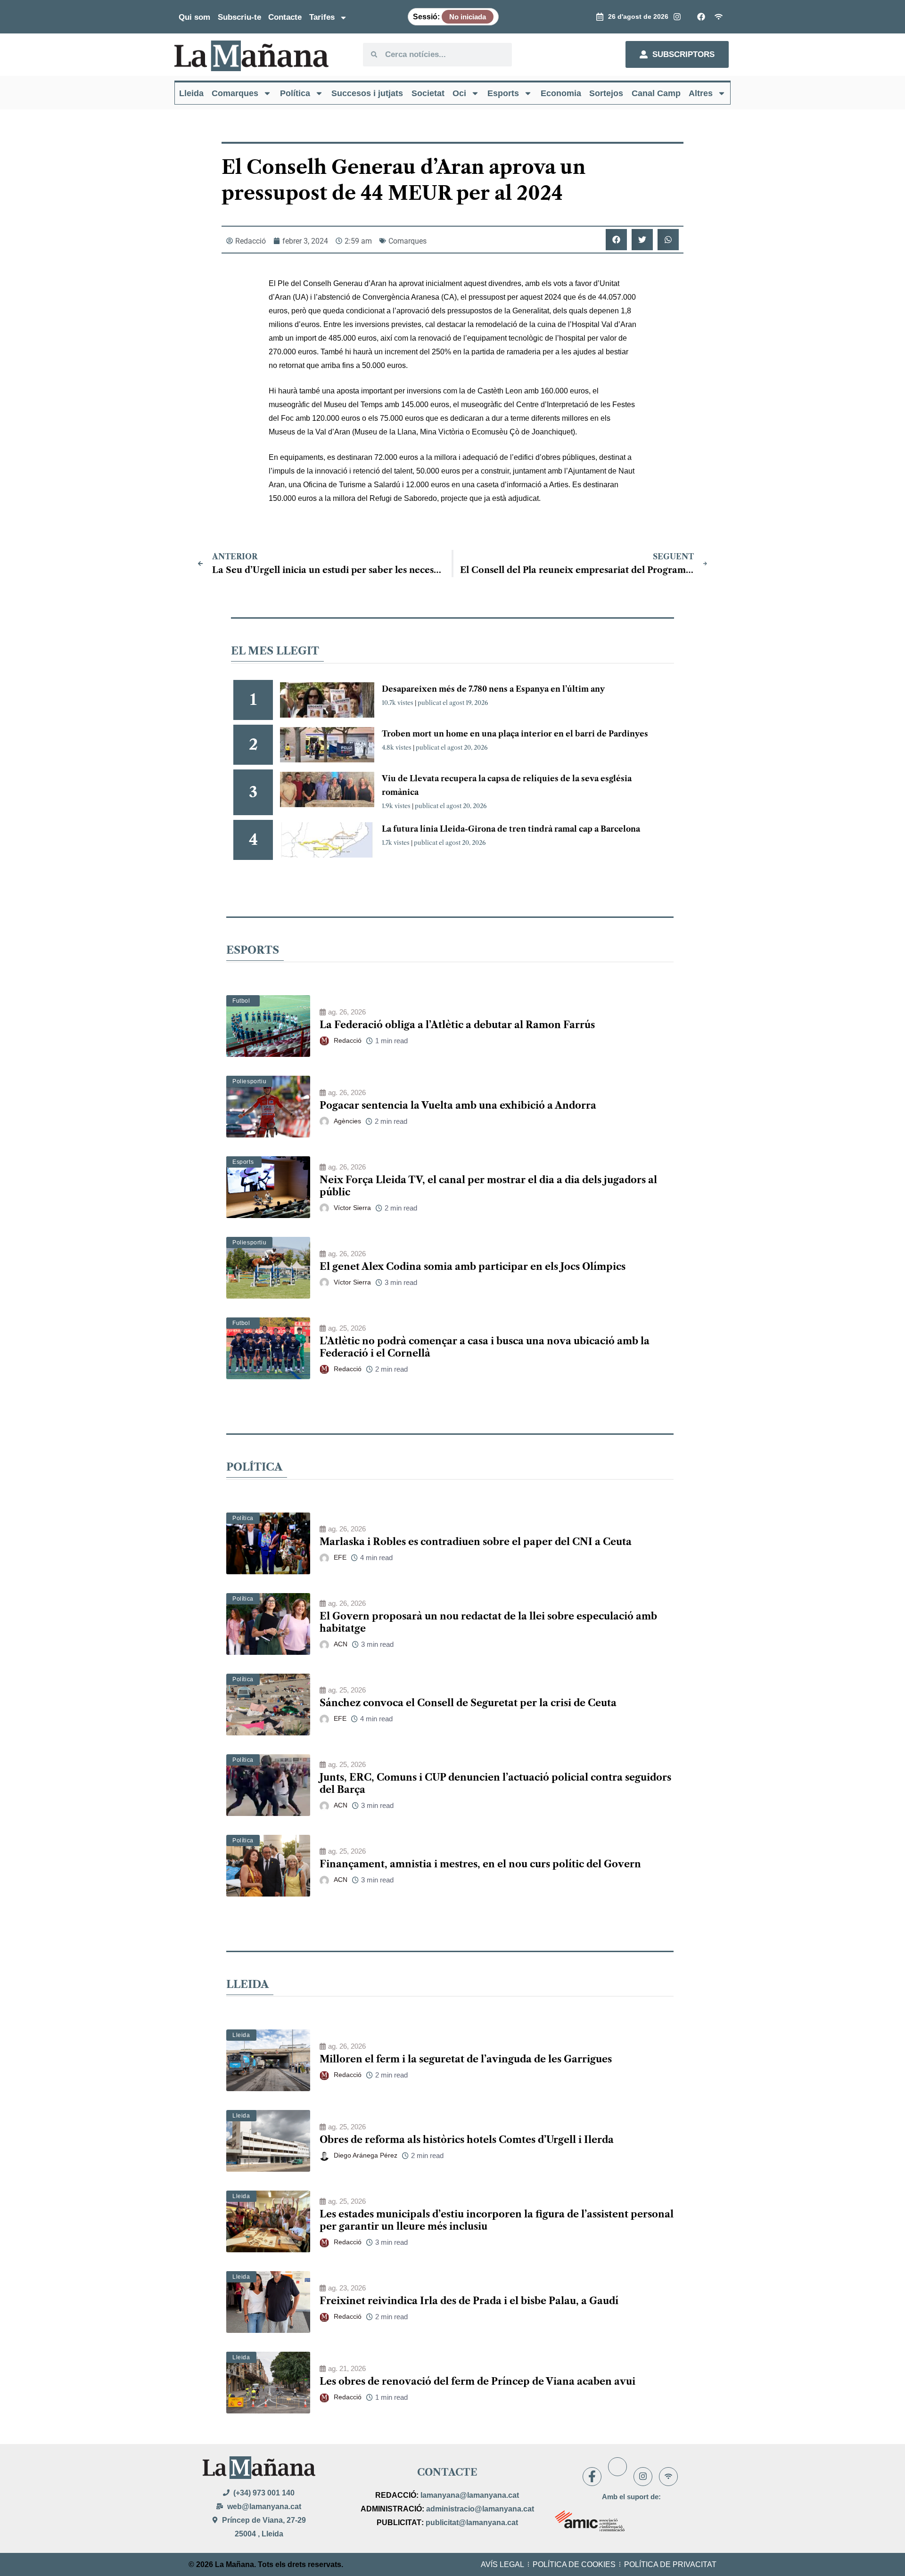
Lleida (191, 93)
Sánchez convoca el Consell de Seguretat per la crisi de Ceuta (468, 1703)
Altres (701, 93)
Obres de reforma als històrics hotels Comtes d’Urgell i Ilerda (467, 2140)
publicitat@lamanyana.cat (472, 2523)
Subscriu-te (239, 17)
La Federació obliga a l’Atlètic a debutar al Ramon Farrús (457, 1025)
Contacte (285, 17)
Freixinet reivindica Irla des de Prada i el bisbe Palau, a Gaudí (469, 2301)
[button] (616, 240)
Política (295, 93)
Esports (503, 93)
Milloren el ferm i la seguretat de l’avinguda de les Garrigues (466, 2059)
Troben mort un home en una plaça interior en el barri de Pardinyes (515, 734)
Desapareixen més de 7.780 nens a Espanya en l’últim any (493, 689)
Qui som (194, 17)
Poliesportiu (249, 1081)
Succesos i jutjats (367, 93)
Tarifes (322, 17)
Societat (428, 93)
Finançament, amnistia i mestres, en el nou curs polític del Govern (480, 1864)
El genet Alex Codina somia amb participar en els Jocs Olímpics (473, 1267)
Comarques (235, 93)
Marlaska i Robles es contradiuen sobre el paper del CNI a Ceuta (476, 1542)
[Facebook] (592, 2477)
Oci (459, 93)
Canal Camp (656, 93)
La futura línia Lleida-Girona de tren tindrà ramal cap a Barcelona (511, 829)
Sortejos (606, 93)
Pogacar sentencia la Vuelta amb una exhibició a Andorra (458, 1105)
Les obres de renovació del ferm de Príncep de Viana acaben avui (477, 2381)
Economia (561, 93)
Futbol (241, 1001)
